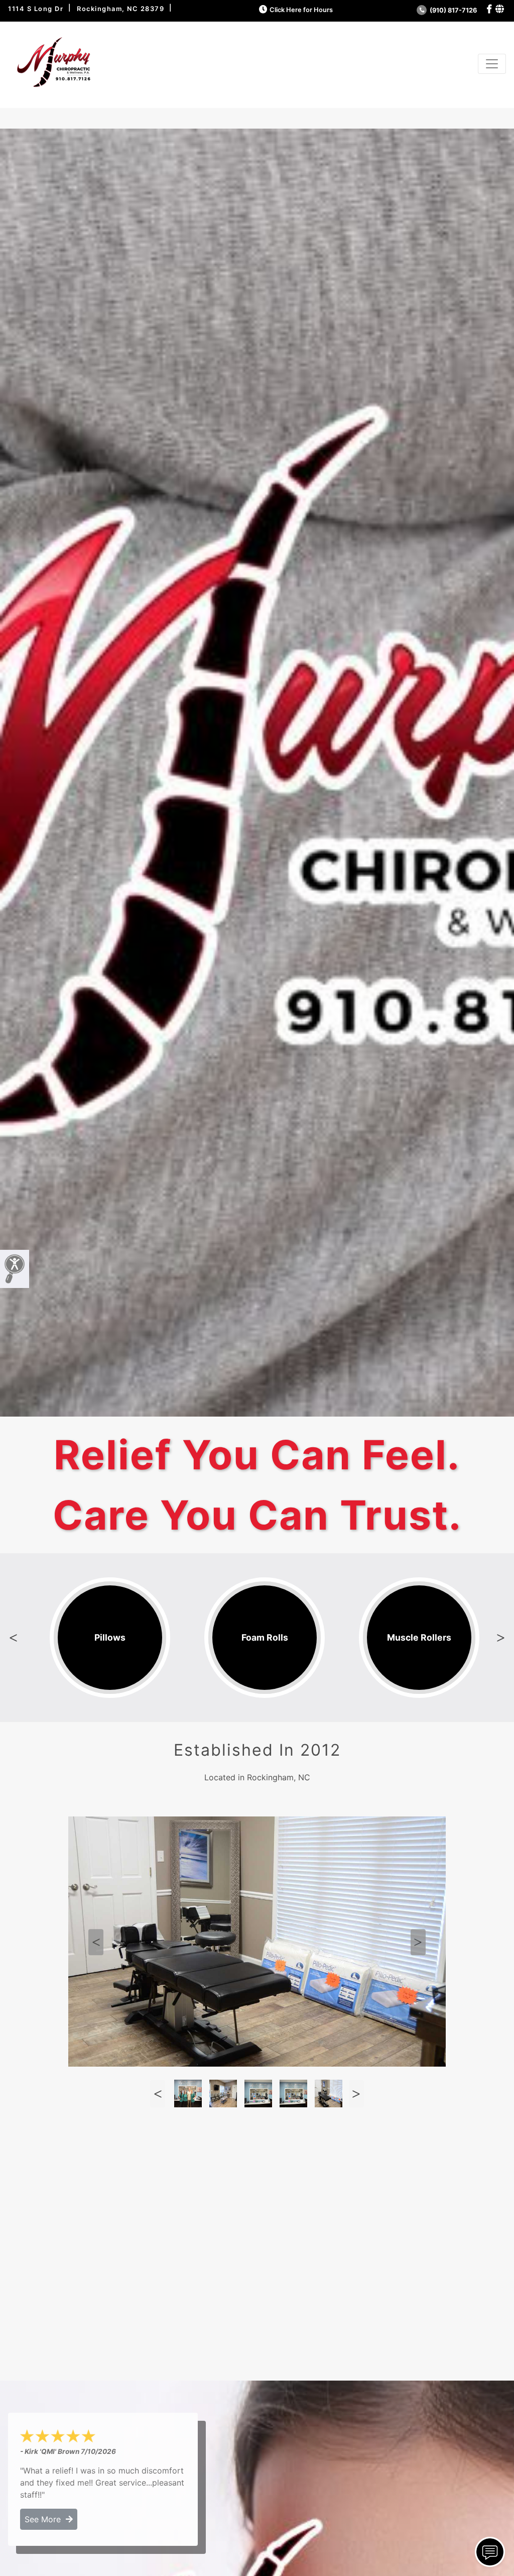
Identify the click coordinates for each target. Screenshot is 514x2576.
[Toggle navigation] (492, 64)
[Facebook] (489, 9)
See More (45, 2519)
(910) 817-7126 (453, 10)
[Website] (500, 9)
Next (501, 1638)
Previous (13, 1638)
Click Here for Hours (301, 10)
